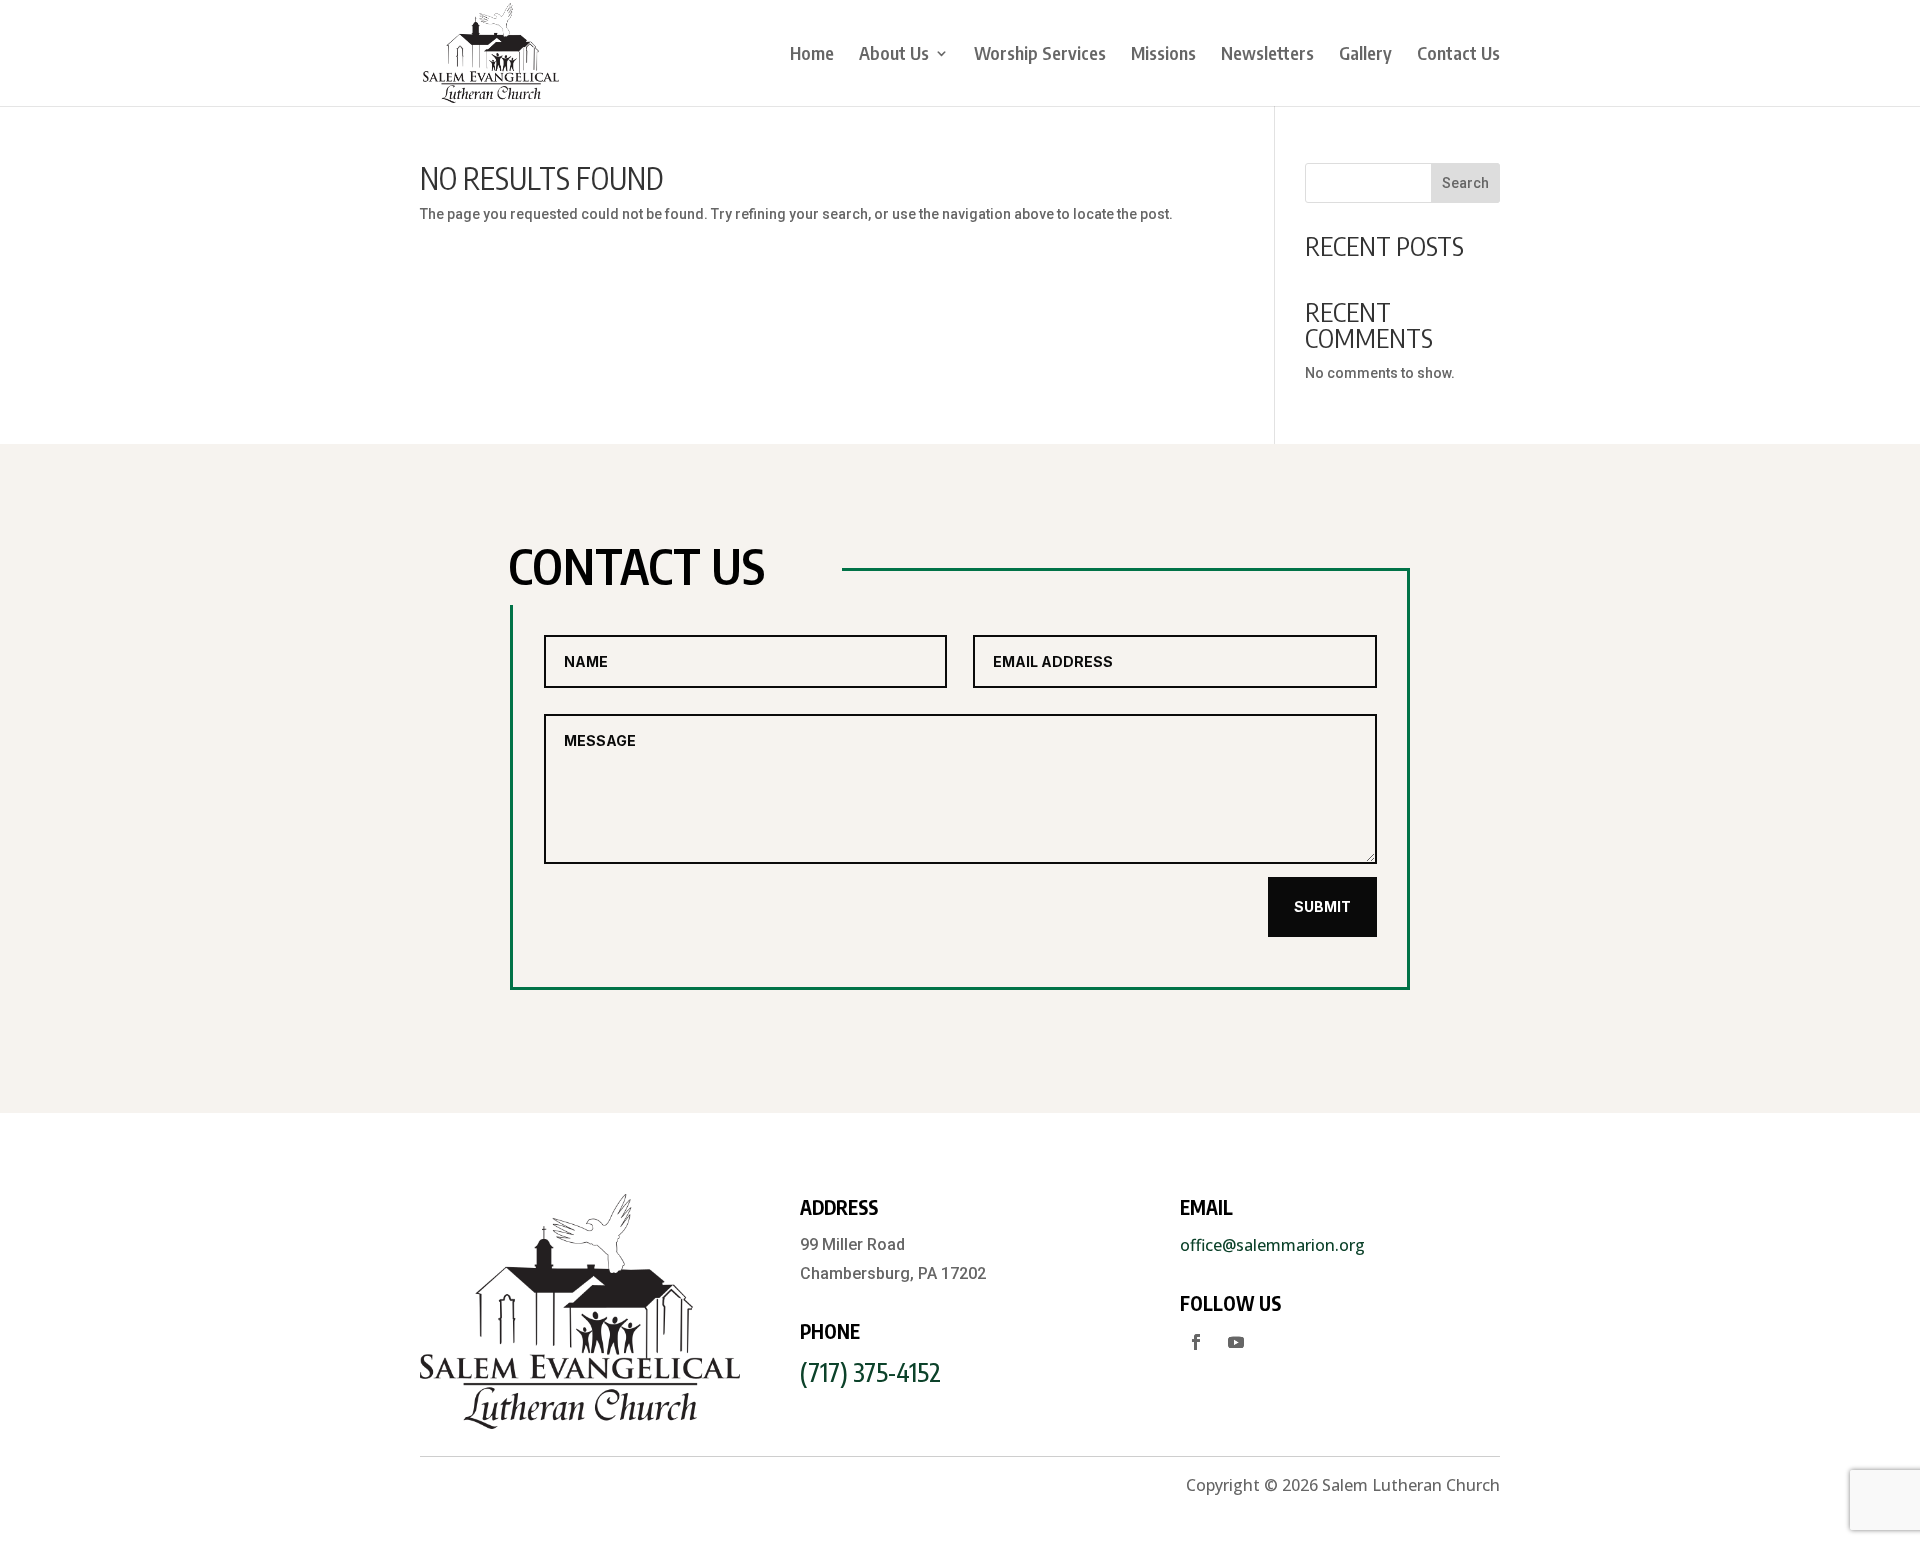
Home (812, 55)
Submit (1322, 906)
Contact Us (1458, 55)
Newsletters (1267, 55)
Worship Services (1040, 55)
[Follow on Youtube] (1236, 1342)
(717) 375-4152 (870, 1372)
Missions (1163, 55)
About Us (894, 55)
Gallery (1365, 55)
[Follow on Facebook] (1196, 1342)
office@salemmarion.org (1272, 1245)
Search (1465, 183)
